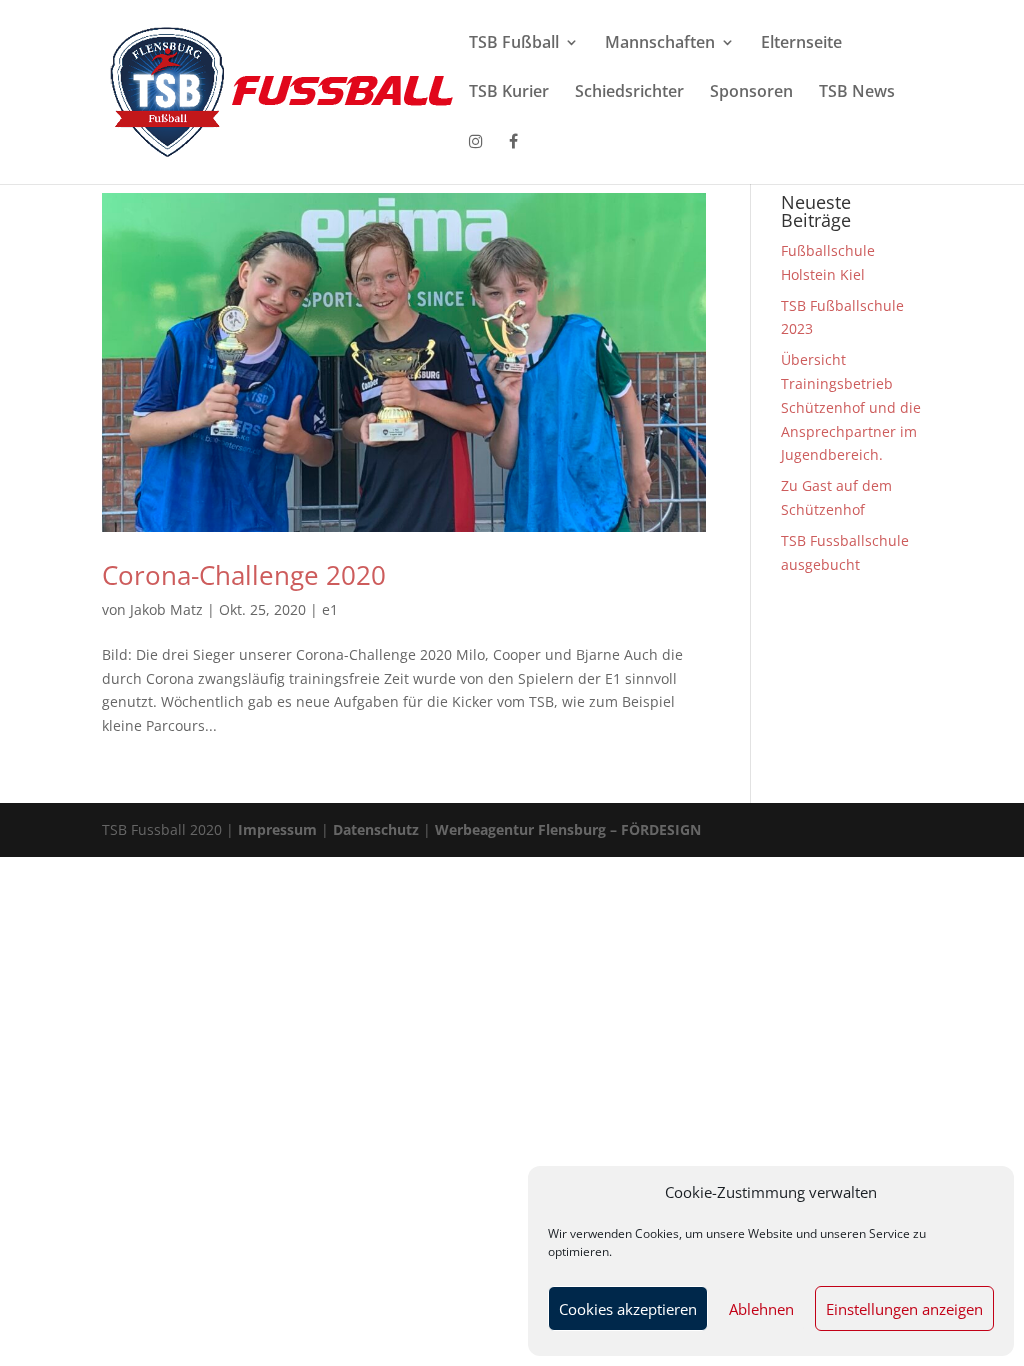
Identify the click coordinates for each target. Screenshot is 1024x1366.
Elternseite (801, 44)
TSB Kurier (509, 93)
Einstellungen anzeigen (904, 1309)
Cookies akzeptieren (628, 1309)
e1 (330, 609)
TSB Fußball (514, 44)
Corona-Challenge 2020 (244, 575)
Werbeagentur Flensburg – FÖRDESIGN (568, 829)
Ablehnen (761, 1309)
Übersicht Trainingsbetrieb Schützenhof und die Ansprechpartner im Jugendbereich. (851, 407)
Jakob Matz (166, 609)
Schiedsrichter (629, 93)
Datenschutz (376, 829)
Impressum (277, 829)
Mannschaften (660, 44)
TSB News (857, 93)
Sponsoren (751, 93)
